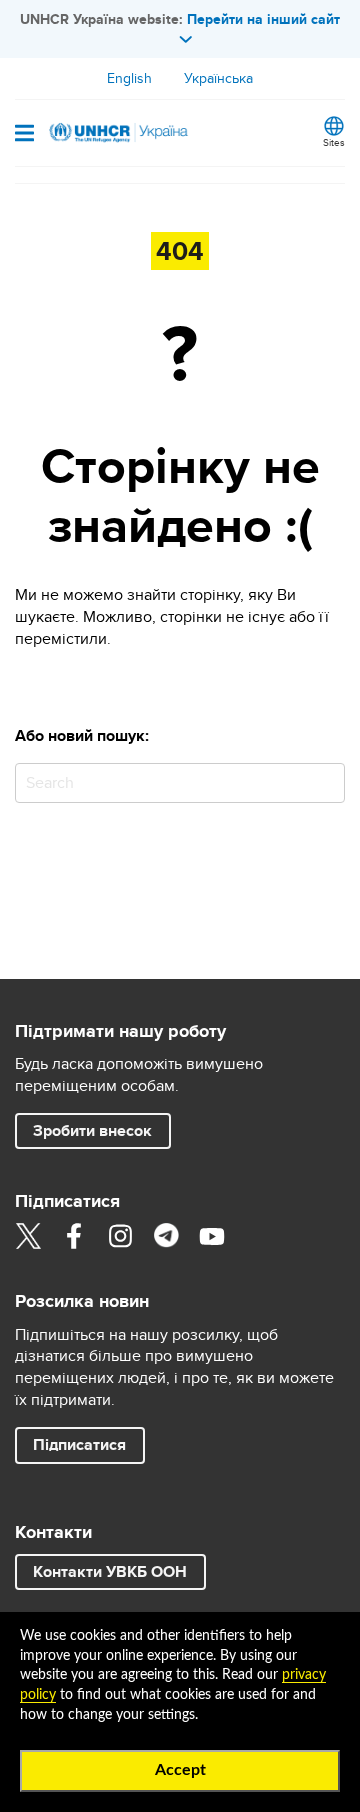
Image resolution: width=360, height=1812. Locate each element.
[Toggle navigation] (24, 135)
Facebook (74, 1236)
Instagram (120, 1236)
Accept (180, 1770)
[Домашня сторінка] (117, 133)
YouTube (212, 1236)
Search (325, 782)
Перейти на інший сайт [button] (263, 19)
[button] (80, 1445)
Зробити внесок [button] (92, 1130)
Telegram (166, 1236)
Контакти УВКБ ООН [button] (110, 1571)
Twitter (28, 1236)
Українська (218, 78)
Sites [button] (334, 142)
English (129, 78)
